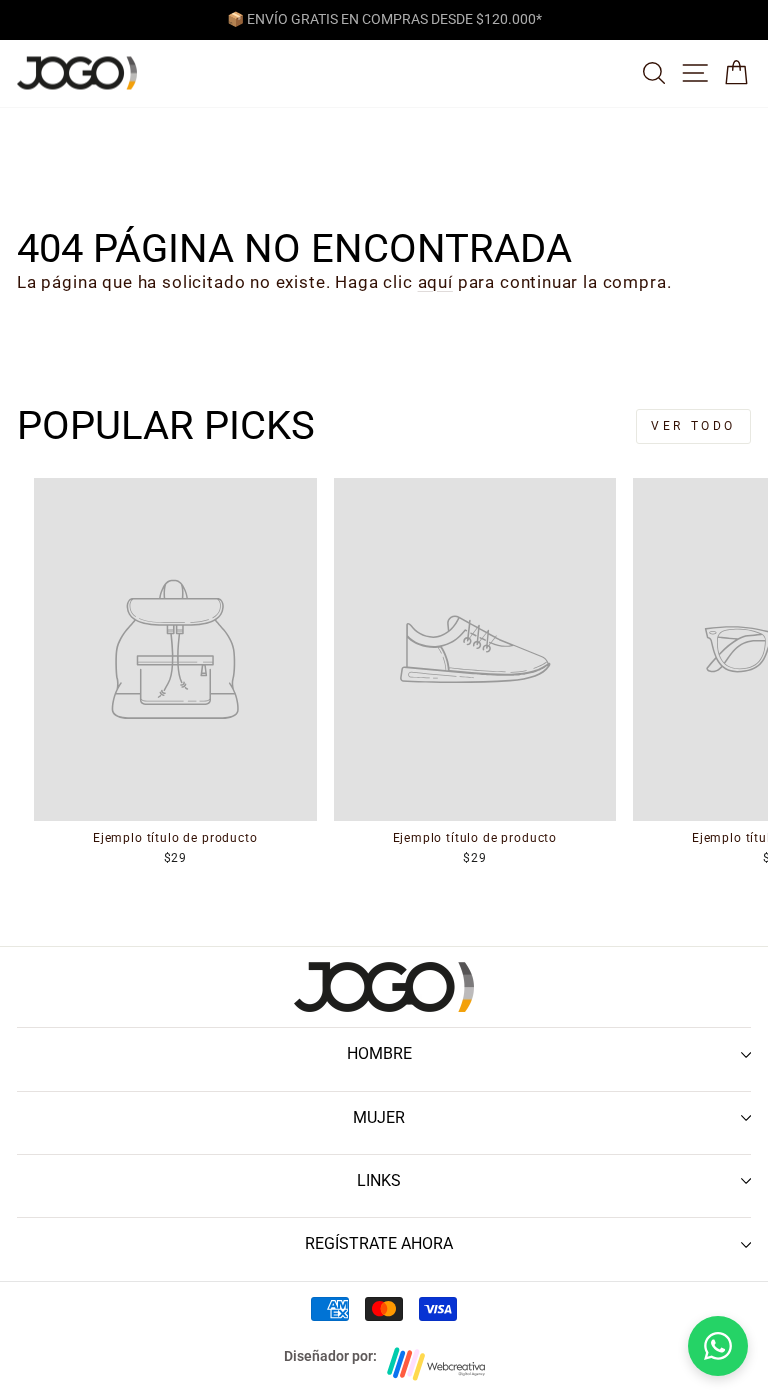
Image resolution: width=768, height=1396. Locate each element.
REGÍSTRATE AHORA (379, 1243)
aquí (435, 282)
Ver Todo (693, 426)
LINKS (379, 1180)
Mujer (379, 1117)
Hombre (379, 1053)
